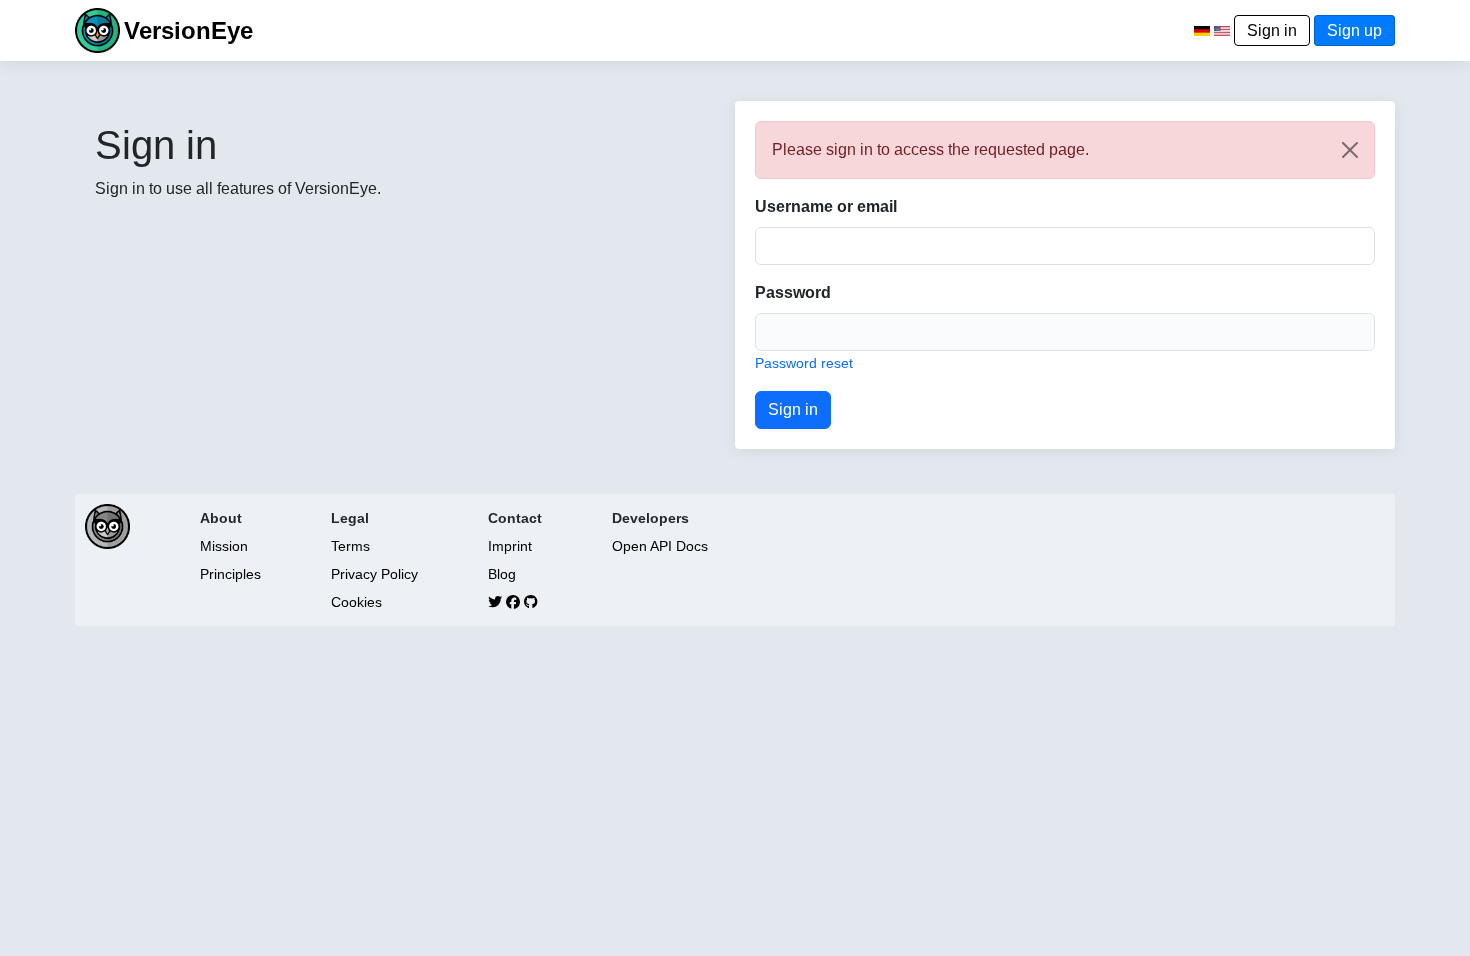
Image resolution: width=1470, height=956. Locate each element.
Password (793, 292)
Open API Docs (660, 546)
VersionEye (188, 30)
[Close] (1350, 150)
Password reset (804, 363)
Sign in (1272, 30)
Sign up (1354, 30)
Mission (224, 546)
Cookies (356, 602)
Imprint (510, 546)
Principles (230, 574)
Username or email (826, 206)
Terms (350, 546)
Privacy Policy (374, 574)
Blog (502, 574)
